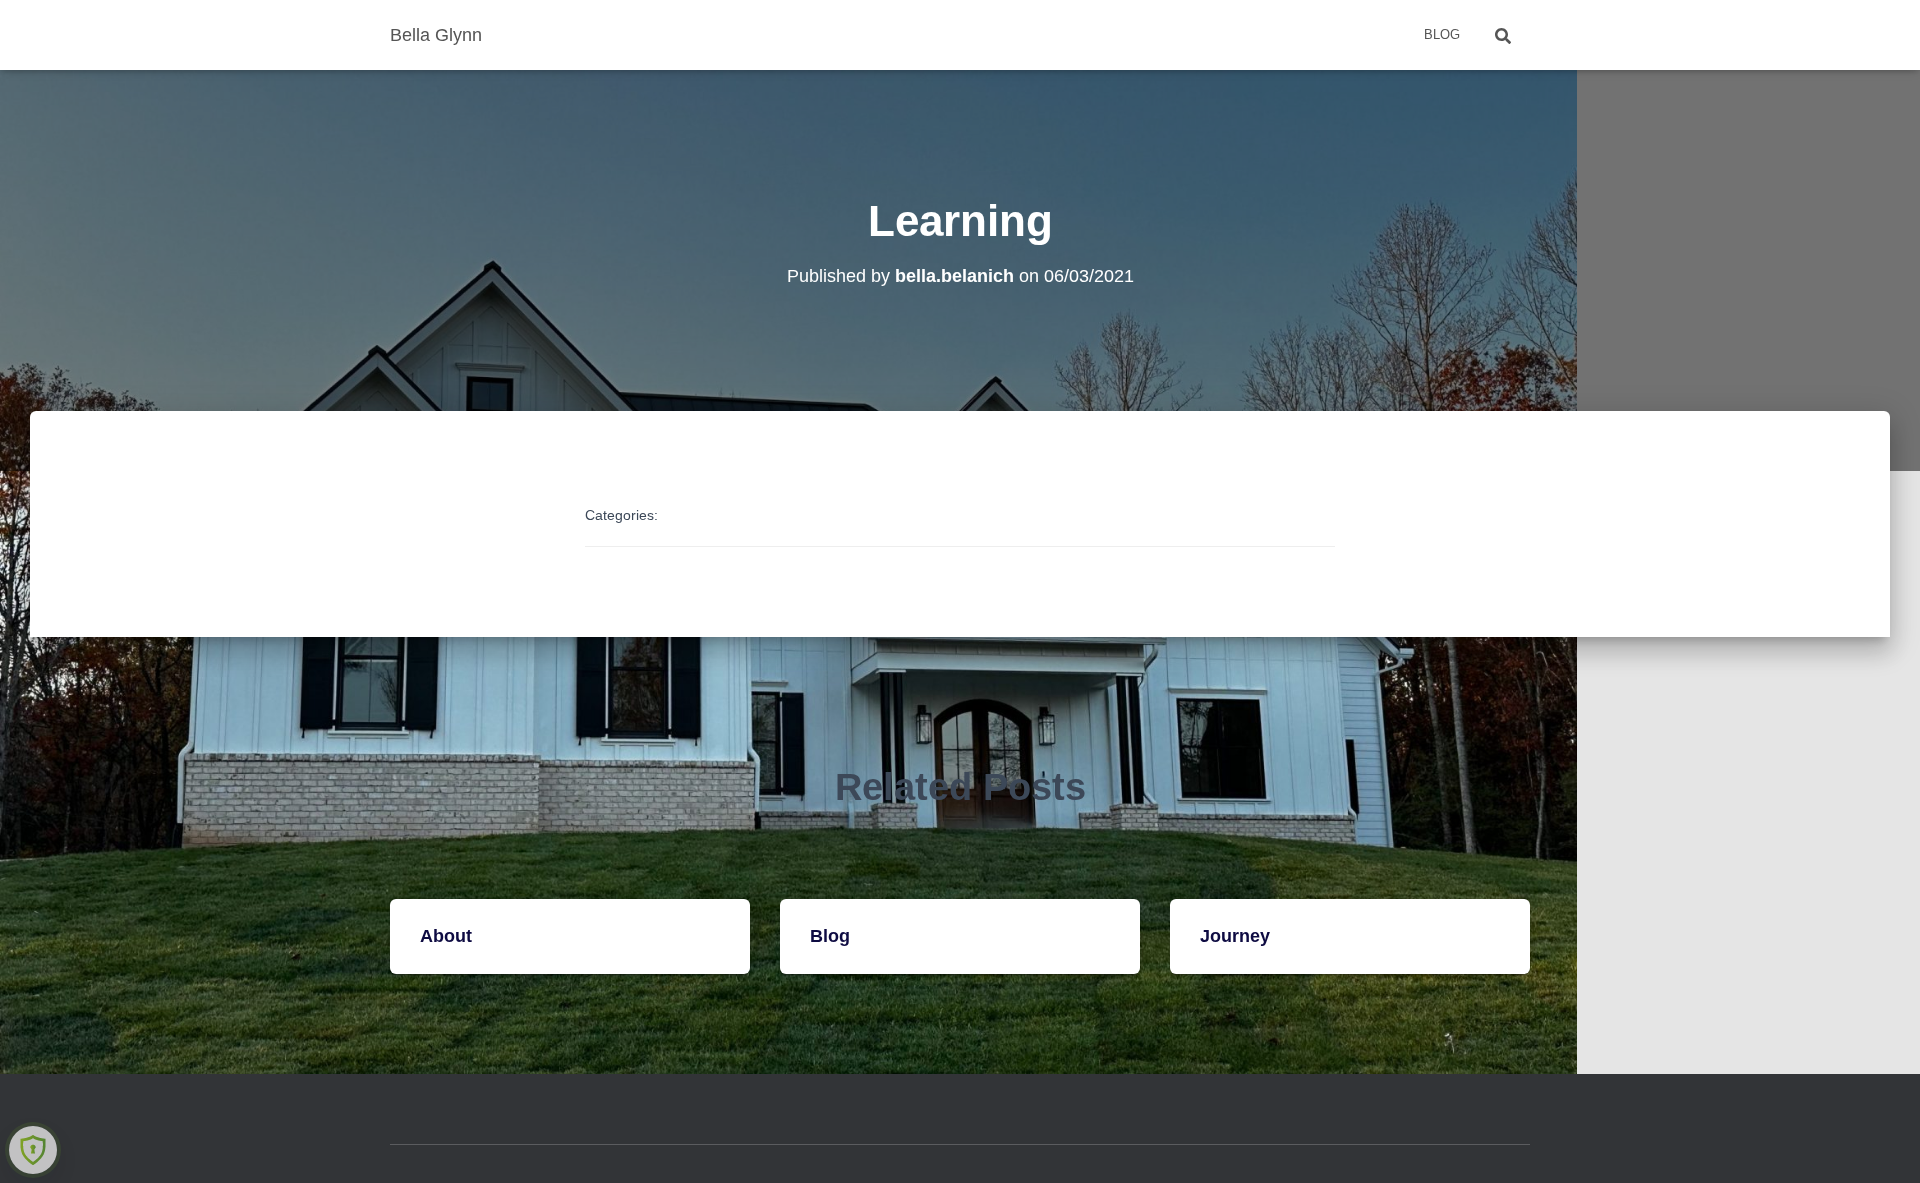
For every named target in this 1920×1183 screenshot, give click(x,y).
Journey (1235, 936)
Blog (1442, 34)
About (446, 936)
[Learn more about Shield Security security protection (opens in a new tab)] (33, 1150)
